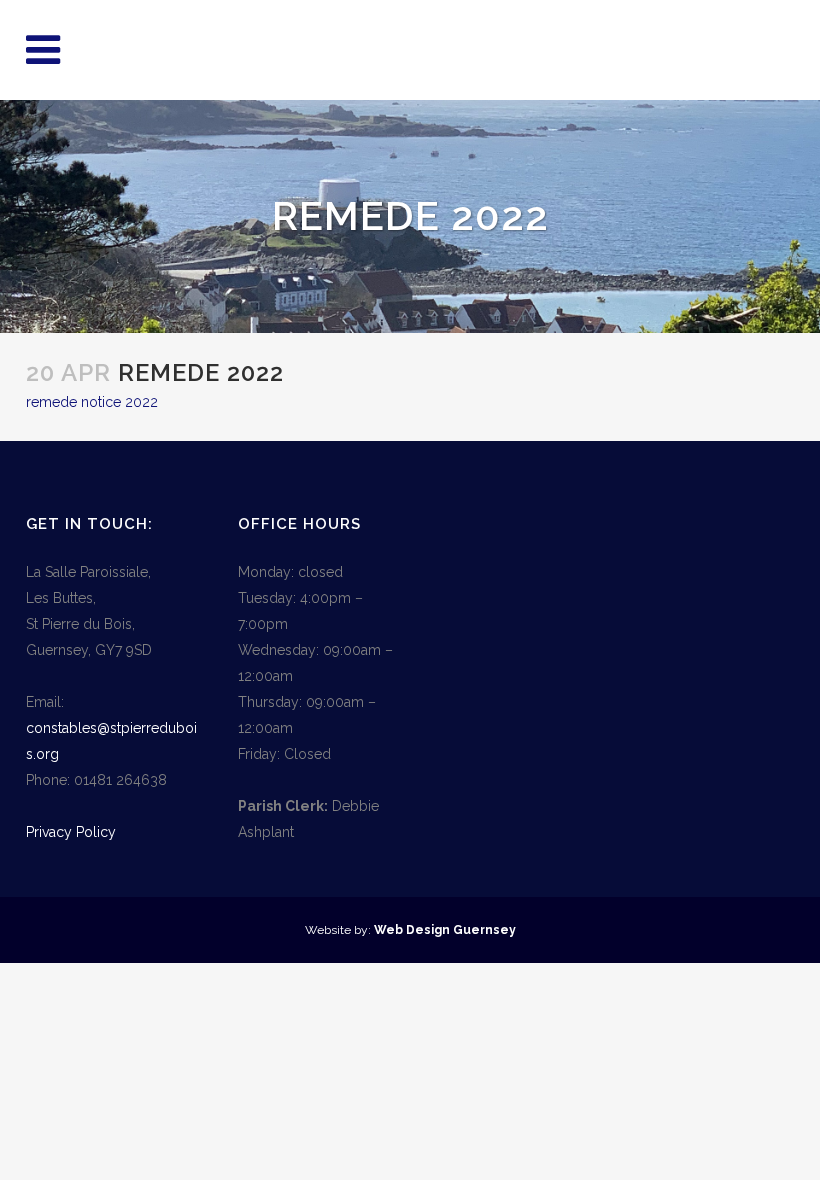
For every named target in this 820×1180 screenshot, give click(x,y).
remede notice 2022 (92, 402)
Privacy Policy (71, 832)
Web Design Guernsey (445, 930)
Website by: (339, 930)
